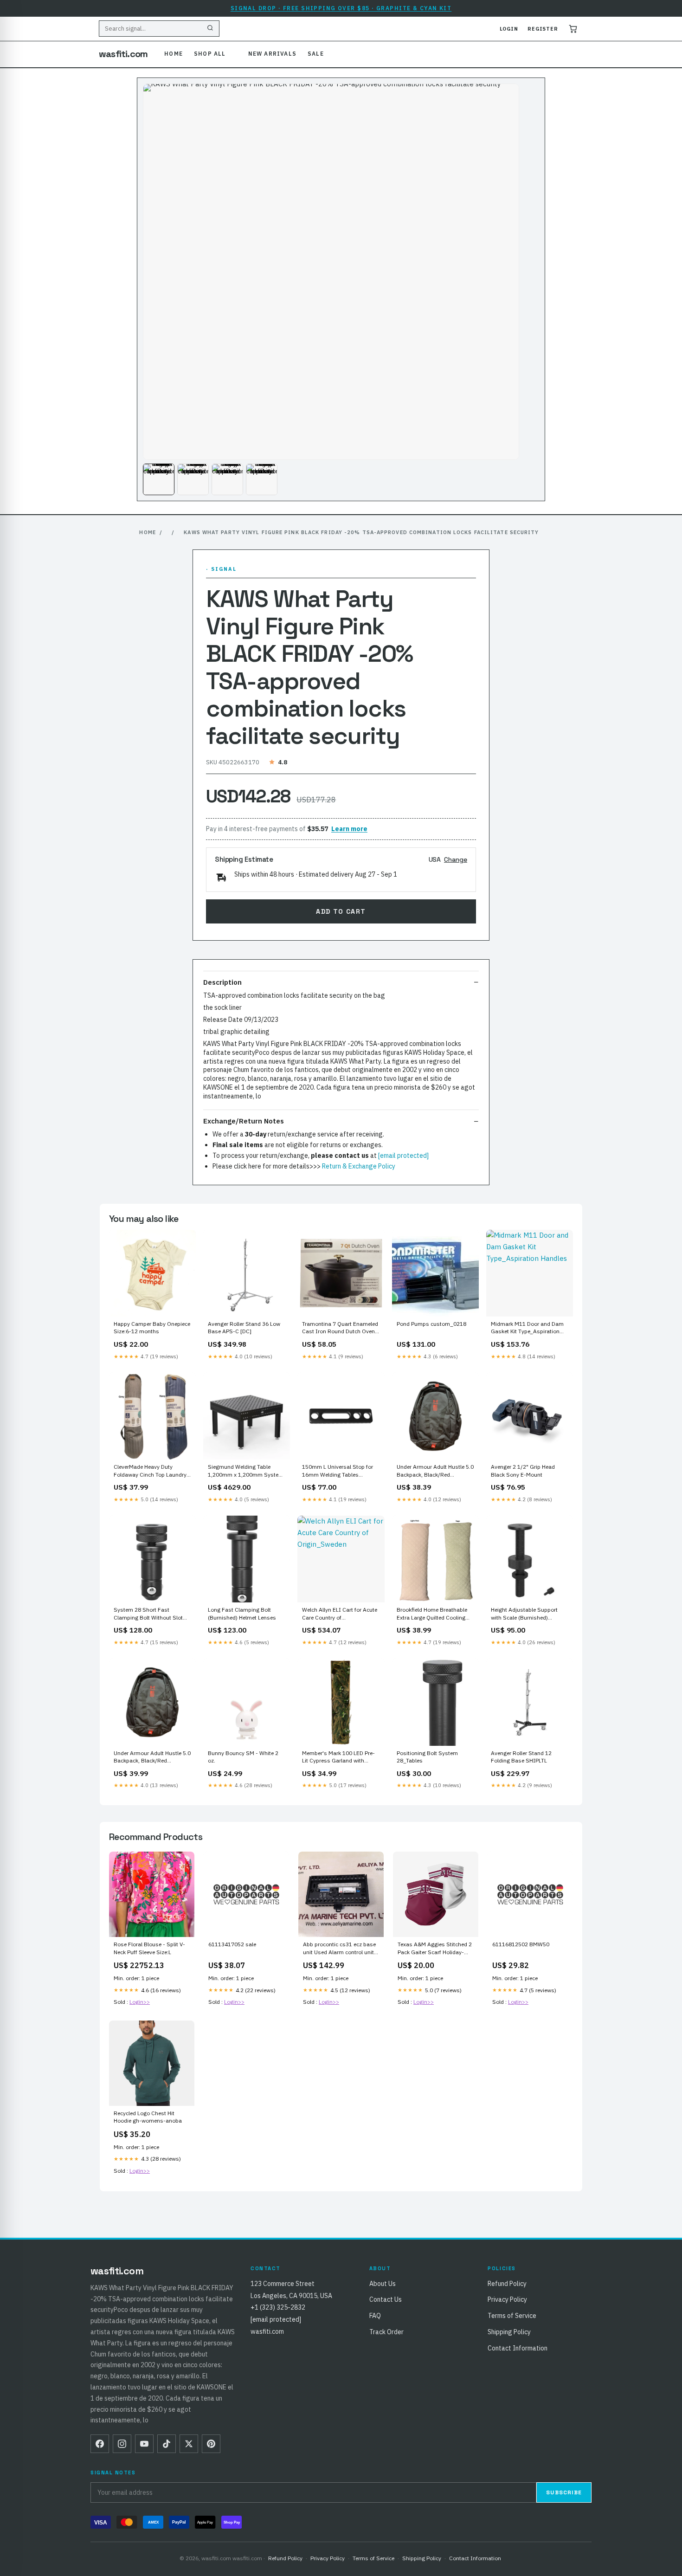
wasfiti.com (123, 54)
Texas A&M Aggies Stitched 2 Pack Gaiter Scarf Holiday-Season (435, 1949)
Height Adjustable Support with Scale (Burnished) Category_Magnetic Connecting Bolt (524, 1614)
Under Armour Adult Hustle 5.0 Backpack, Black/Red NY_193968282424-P (152, 1757)
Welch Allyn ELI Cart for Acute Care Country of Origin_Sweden (340, 1614)
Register (543, 29)
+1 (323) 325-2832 (278, 2307)
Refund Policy (507, 2284)
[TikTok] (167, 2444)
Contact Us (386, 2299)
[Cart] (573, 29)
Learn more (349, 829)
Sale (316, 54)
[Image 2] (193, 479)
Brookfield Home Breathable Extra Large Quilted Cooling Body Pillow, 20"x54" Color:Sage (432, 1614)
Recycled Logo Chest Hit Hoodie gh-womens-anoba (148, 2117)
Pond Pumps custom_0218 (431, 1324)
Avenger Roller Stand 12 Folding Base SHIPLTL (521, 1757)
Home (174, 54)
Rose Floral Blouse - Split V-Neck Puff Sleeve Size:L (149, 1948)
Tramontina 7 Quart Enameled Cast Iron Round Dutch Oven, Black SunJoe (340, 1328)
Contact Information (518, 2348)
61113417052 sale (232, 1944)
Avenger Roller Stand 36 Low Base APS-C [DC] (244, 1327)
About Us (383, 2284)
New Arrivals (272, 54)
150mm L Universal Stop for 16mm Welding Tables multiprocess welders (338, 1471)
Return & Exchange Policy (359, 1166)
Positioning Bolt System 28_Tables (427, 1757)
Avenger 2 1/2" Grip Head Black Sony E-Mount (523, 1470)
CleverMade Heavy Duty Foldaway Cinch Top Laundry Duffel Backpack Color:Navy (150, 1471)
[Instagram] (122, 2444)
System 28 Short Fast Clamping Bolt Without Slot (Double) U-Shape (148, 1614)
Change (456, 859)
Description (222, 982)
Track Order (386, 2332)
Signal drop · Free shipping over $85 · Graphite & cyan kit (341, 8)
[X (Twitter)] (189, 2444)
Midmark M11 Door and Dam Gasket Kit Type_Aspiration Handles (527, 1328)
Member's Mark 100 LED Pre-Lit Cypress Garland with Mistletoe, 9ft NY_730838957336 (338, 1757)
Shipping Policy (509, 2332)
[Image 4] (262, 479)
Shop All (210, 54)
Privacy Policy (507, 2299)
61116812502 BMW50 (521, 1944)
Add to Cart (341, 911)
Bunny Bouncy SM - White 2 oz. (243, 1757)
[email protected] (403, 1156)
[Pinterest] (211, 2444)
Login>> (140, 2002)
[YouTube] (144, 2444)
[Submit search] (210, 29)
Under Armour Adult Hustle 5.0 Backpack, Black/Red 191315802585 (435, 1471)
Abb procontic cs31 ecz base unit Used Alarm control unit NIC (339, 1949)
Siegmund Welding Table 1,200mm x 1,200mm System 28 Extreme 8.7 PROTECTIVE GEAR (246, 1471)
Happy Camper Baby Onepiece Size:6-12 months (152, 1327)
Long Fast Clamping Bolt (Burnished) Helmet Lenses (242, 1613)
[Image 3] (227, 479)
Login (509, 29)
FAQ (375, 2316)
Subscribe (564, 2492)
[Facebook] (100, 2444)
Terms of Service (512, 2316)
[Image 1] (159, 479)
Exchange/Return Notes (244, 1121)
